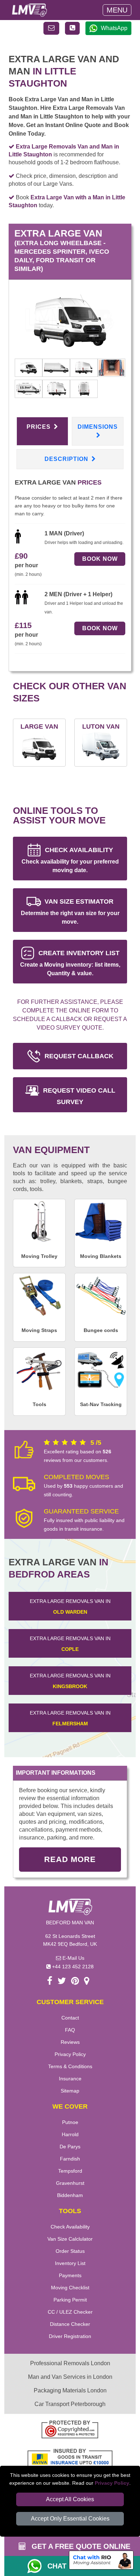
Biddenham (70, 2195)
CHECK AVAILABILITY (70, 860)
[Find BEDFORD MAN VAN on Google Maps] (87, 1982)
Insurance (70, 2079)
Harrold (70, 2134)
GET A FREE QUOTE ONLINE (80, 2546)
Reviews (70, 2042)
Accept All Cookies (70, 2499)
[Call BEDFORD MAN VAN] (72, 28)
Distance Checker (70, 2324)
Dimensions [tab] (98, 427)
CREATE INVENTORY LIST (70, 963)
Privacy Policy (112, 2483)
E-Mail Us (73, 1958)
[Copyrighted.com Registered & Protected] (70, 2431)
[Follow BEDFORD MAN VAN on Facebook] (50, 1982)
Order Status (70, 2251)
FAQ (70, 2030)
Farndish (70, 2159)
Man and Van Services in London (70, 2377)
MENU (117, 10)
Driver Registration (70, 2336)
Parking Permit (70, 2300)
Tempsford (70, 2171)
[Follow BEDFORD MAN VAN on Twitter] (62, 1982)
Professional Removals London (70, 2363)
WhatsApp (114, 28)
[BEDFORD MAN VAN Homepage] (29, 10)
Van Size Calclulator (70, 2239)
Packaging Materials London (70, 2390)
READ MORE (70, 1859)
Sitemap (70, 2091)
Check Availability (70, 2227)
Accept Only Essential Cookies (70, 2519)
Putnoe (70, 2122)
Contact (70, 2018)
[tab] (29, 367)
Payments (70, 2275)
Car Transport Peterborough (70, 2404)
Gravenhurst (70, 2183)
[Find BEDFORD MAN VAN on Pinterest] (75, 1982)
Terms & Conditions (70, 2066)
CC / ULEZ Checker (70, 2312)
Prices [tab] (39, 427)
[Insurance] (70, 2459)
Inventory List (70, 2263)
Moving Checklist (70, 2288)
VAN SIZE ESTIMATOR (70, 911)
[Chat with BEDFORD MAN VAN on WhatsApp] (37, 2566)
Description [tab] (67, 459)
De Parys (70, 2147)
